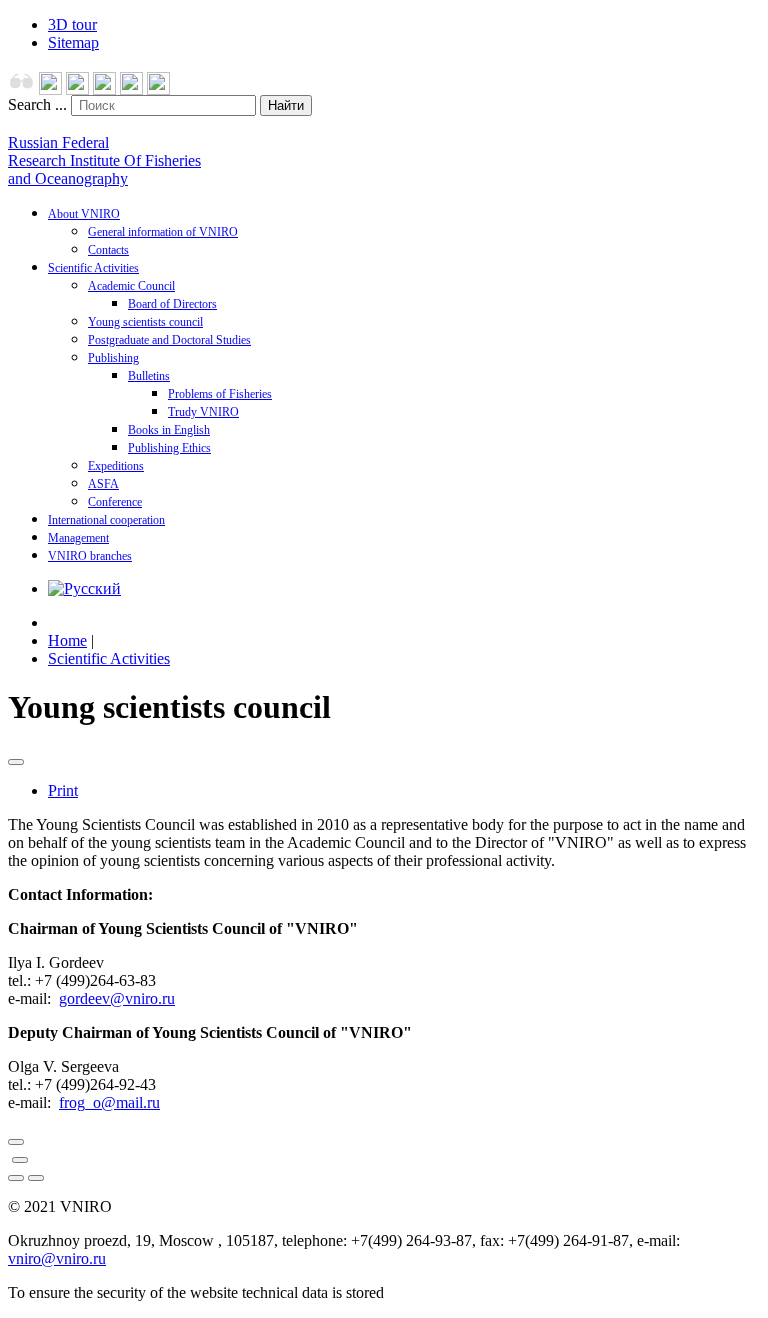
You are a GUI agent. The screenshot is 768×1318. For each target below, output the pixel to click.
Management (78, 538)
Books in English (169, 430)
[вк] (131, 89)
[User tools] (16, 762)
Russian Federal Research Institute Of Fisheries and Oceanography (104, 160)
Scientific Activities (93, 268)
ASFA (103, 484)
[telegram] (77, 89)
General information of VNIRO (163, 232)
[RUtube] (158, 89)
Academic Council (131, 286)
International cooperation (106, 520)
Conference (115, 502)
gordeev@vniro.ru (117, 998)
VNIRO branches (90, 556)
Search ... (37, 104)
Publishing (113, 358)
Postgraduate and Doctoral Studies (169, 340)
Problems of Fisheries (220, 394)
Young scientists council (145, 322)
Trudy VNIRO (203, 412)
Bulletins (149, 376)
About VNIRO (84, 214)
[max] (50, 89)
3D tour (72, 24)
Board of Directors (172, 304)
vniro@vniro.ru (57, 1258)
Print (63, 790)
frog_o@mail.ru (109, 1102)
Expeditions (116, 466)
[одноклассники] (104, 89)
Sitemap (73, 42)
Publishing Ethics (169, 448)
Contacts (108, 250)
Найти (286, 105)
